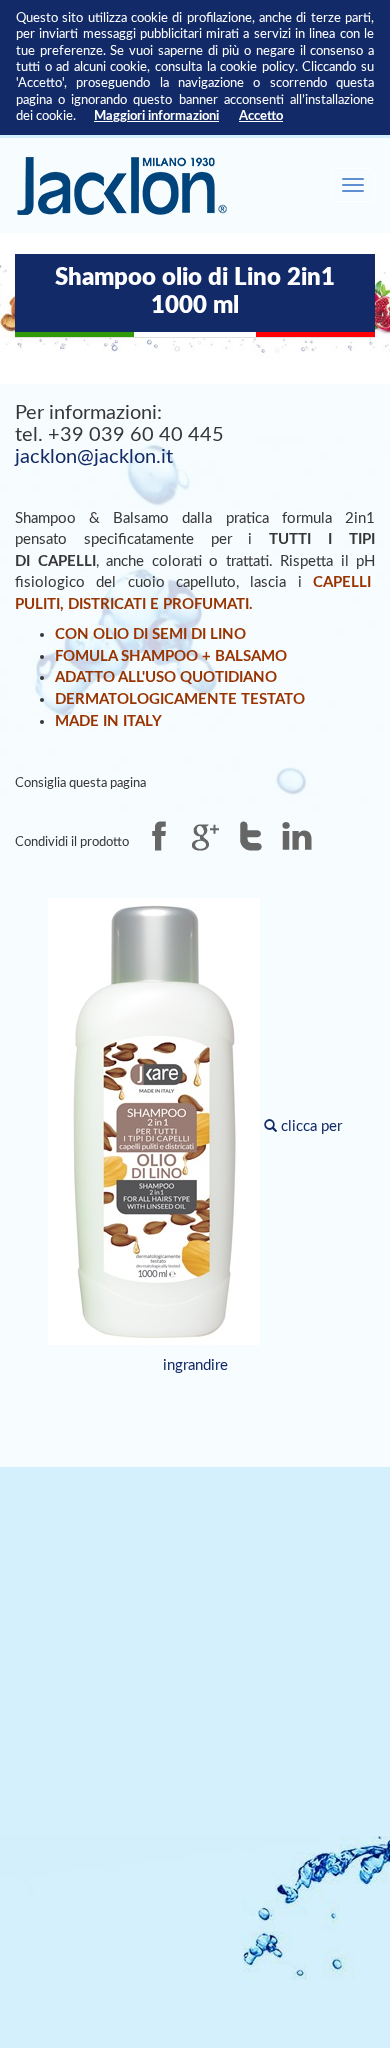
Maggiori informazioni (156, 116)
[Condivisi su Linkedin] (297, 836)
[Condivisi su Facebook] (159, 836)
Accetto (261, 116)
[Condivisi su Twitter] (251, 836)
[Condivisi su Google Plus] (205, 836)
